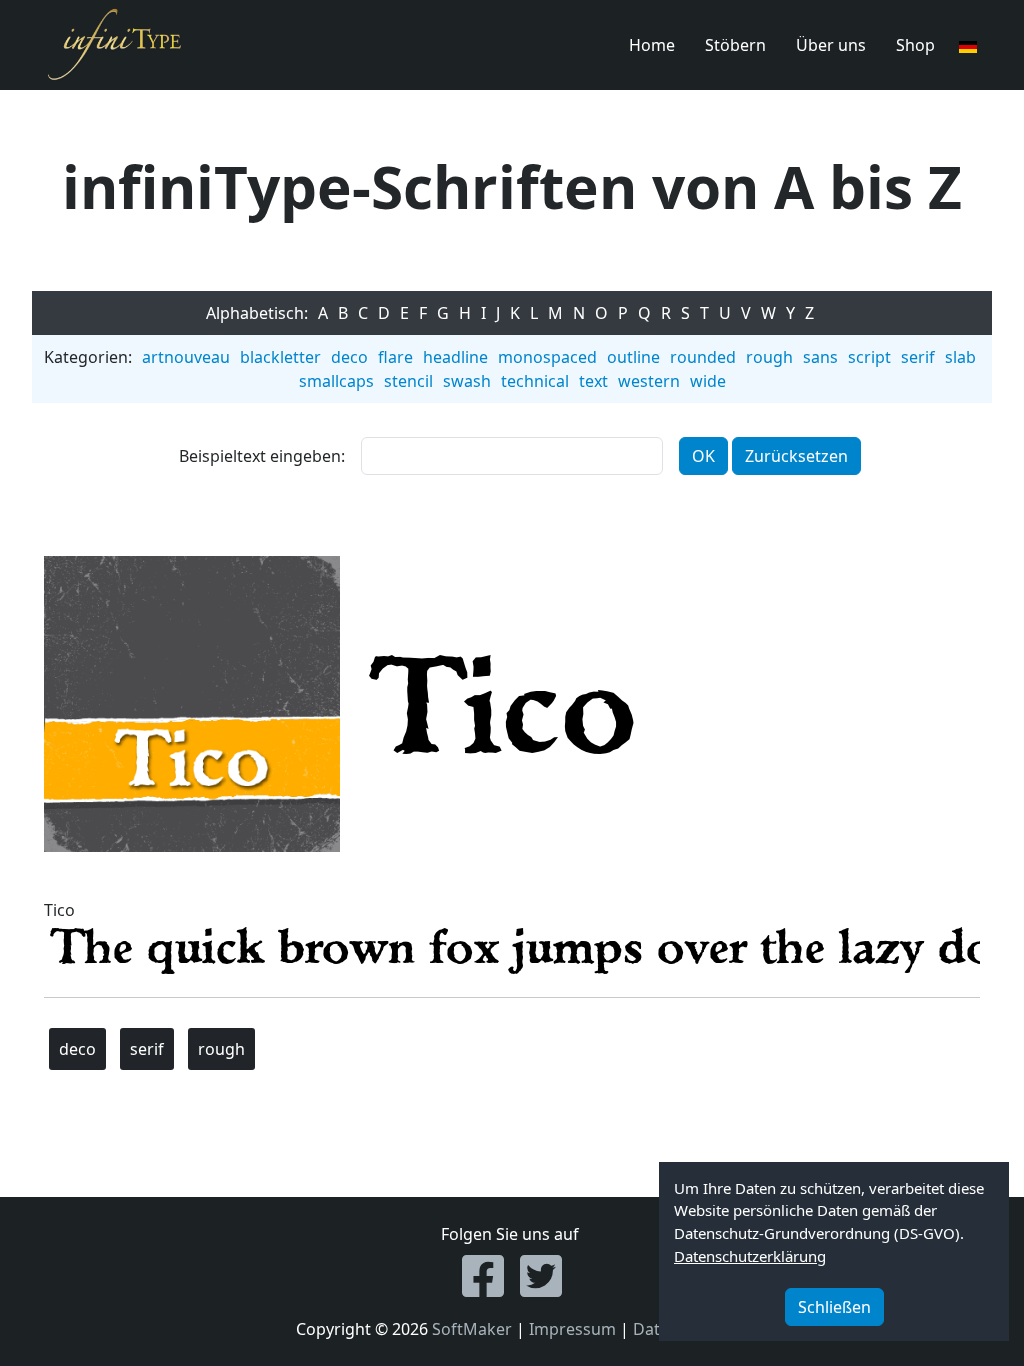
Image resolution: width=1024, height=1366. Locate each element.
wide (708, 381)
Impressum (572, 1329)
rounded (703, 357)
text (593, 381)
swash (467, 381)
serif (918, 357)
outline (633, 357)
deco (349, 357)
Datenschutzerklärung (750, 1256)
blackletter (280, 357)
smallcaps (336, 381)
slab (960, 357)
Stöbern (735, 45)
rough (769, 357)
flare (395, 357)
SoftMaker (472, 1329)
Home (652, 45)
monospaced (547, 357)
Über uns (831, 45)
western (649, 381)
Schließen (834, 1307)
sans (820, 357)
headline (455, 357)
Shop (915, 45)
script (869, 357)
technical (535, 381)
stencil (408, 381)
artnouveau (186, 357)
